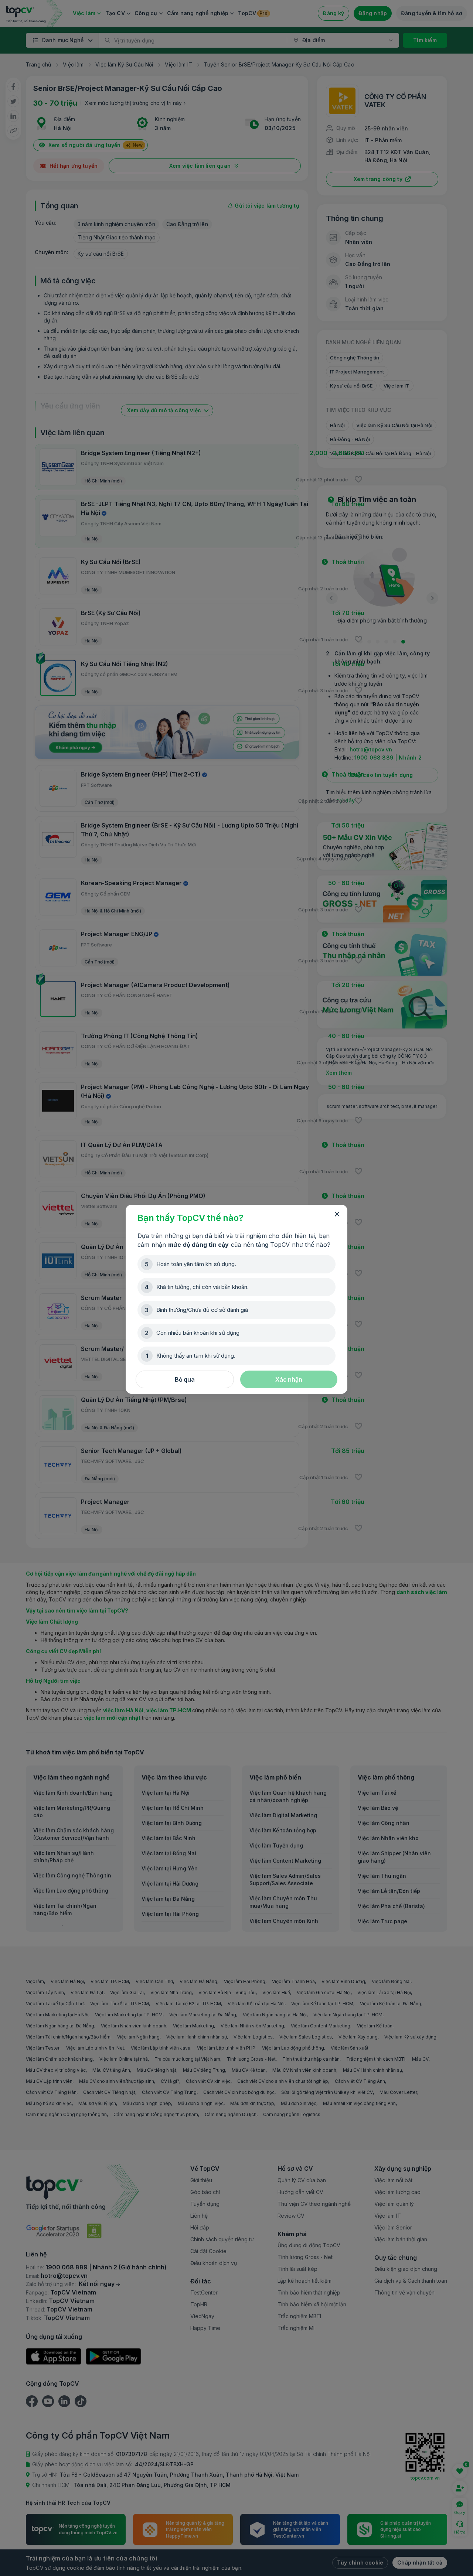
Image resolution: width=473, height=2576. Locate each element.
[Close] (337, 1214)
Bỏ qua (185, 1379)
